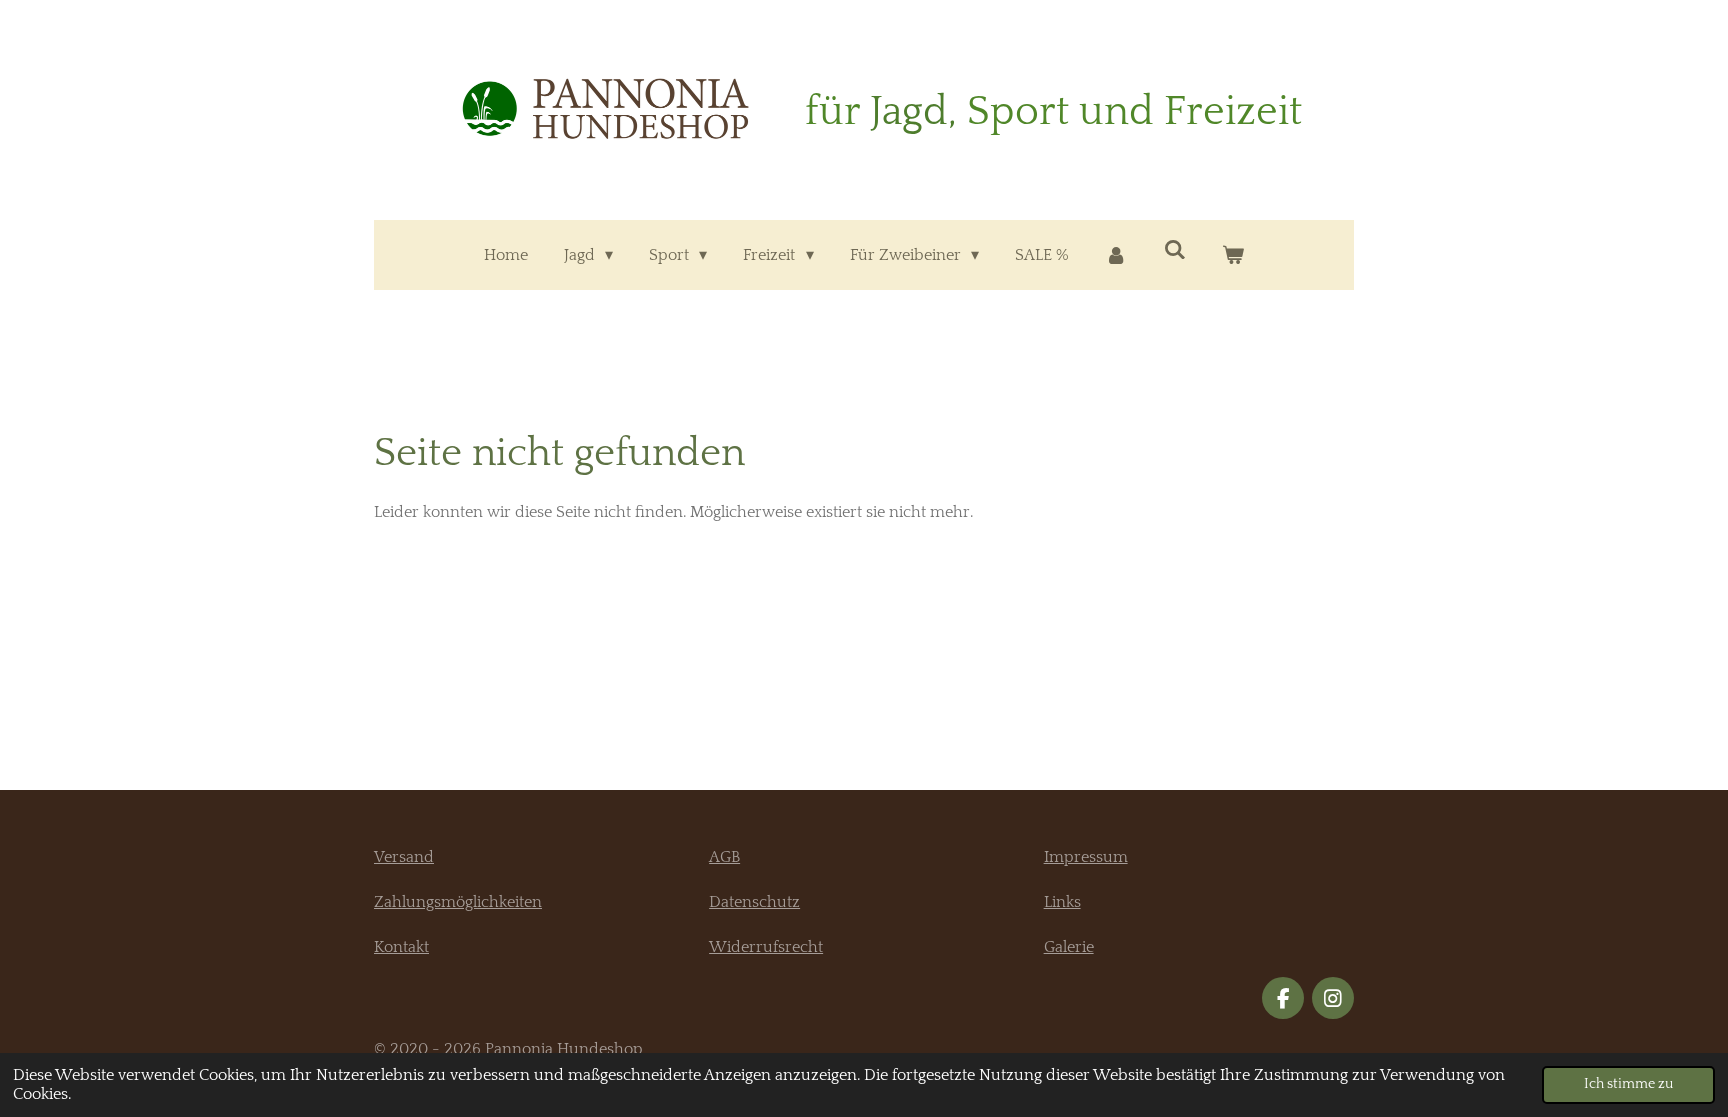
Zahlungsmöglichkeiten (458, 902)
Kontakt (401, 947)
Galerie (1069, 947)
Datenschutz (754, 902)
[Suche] (1175, 250)
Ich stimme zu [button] (1628, 1084)
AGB (724, 857)
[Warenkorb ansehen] (1233, 255)
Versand (404, 857)
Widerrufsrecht (766, 947)
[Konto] (1116, 255)
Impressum (1086, 857)
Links (1062, 902)
